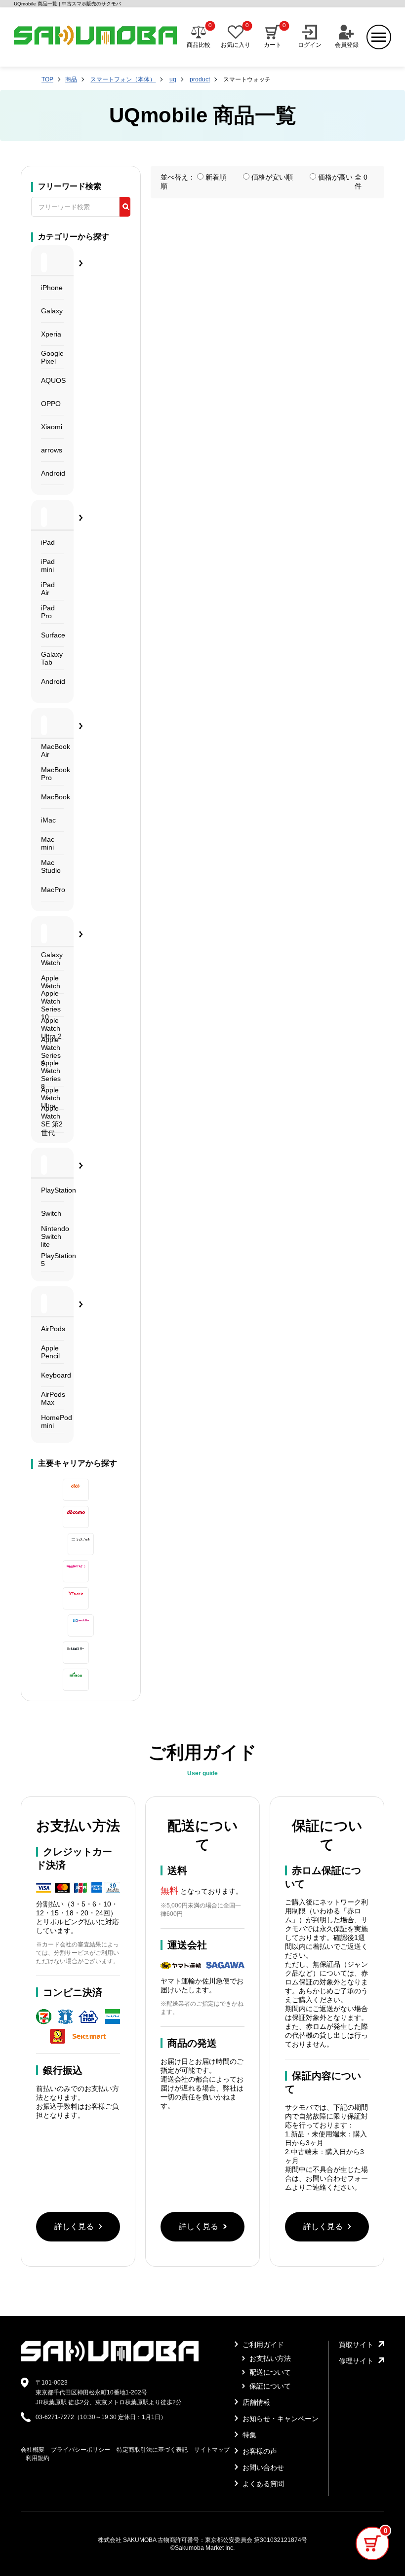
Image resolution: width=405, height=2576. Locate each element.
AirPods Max (52, 1398)
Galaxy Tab (52, 658)
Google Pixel (52, 357)
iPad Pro (48, 612)
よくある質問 (262, 2484)
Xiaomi (52, 427)
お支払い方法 (269, 2358)
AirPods (52, 1329)
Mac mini (48, 843)
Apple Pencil (50, 1352)
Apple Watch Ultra (51, 1098)
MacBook (52, 797)
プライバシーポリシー (81, 2450)
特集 (248, 2435)
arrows (52, 450)
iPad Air (48, 589)
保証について (269, 2386)
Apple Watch (51, 982)
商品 (71, 79)
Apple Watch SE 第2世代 (52, 1121)
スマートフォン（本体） (123, 79)
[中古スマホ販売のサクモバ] (110, 2359)
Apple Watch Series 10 (51, 1005)
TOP (47, 79)
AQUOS (52, 380)
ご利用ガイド (262, 2345)
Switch (51, 1213)
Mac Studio (51, 866)
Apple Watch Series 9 (51, 1052)
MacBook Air (52, 750)
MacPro (52, 890)
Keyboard (52, 1375)
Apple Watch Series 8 (51, 1075)
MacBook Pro (52, 774)
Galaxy (52, 311)
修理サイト (356, 2361)
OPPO (51, 404)
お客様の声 (259, 2451)
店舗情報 (255, 2402)
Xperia (51, 334)
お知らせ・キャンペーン (280, 2419)
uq (173, 79)
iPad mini (48, 565)
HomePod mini (52, 1421)
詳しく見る (74, 2226)
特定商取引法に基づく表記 (152, 2450)
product (200, 79)
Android (52, 473)
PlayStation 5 (52, 1260)
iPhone (52, 288)
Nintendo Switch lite (52, 1237)
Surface (52, 635)
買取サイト (356, 2345)
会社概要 (33, 2450)
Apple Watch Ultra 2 (51, 1028)
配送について (269, 2372)
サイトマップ (212, 2450)
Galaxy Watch (52, 959)
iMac (48, 820)
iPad (48, 542)
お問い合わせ (262, 2467)
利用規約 (38, 2458)
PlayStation (52, 1190)
